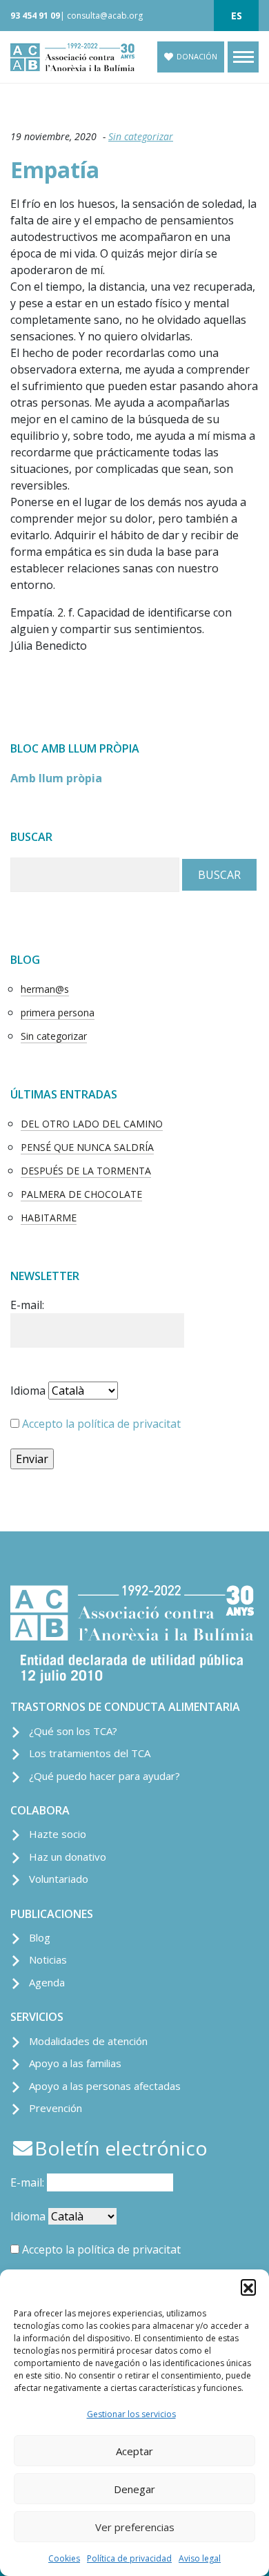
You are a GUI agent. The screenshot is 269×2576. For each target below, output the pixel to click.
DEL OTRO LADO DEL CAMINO (92, 1124)
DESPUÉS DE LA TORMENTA (86, 1171)
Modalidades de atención (88, 2041)
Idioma (28, 1391)
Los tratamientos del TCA (90, 1753)
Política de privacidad (129, 2558)
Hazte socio (58, 1834)
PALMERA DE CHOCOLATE (81, 1194)
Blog (40, 1937)
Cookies (64, 2558)
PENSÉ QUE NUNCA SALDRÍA (87, 1147)
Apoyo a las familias (75, 2063)
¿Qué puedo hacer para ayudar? (104, 1776)
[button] (248, 2287)
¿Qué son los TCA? (73, 1731)
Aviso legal (200, 2558)
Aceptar (134, 2451)
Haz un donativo (68, 1857)
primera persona (58, 1013)
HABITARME (49, 1218)
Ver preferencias (135, 2527)
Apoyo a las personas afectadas (105, 2086)
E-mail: (27, 1305)
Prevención (56, 2108)
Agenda (47, 1982)
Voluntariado (59, 1879)
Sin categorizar (141, 136)
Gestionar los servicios (131, 2414)
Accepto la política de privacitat (101, 1424)
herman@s (45, 989)
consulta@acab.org (105, 16)
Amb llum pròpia (56, 778)
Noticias (48, 1959)
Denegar (134, 2489)
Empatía (55, 170)
